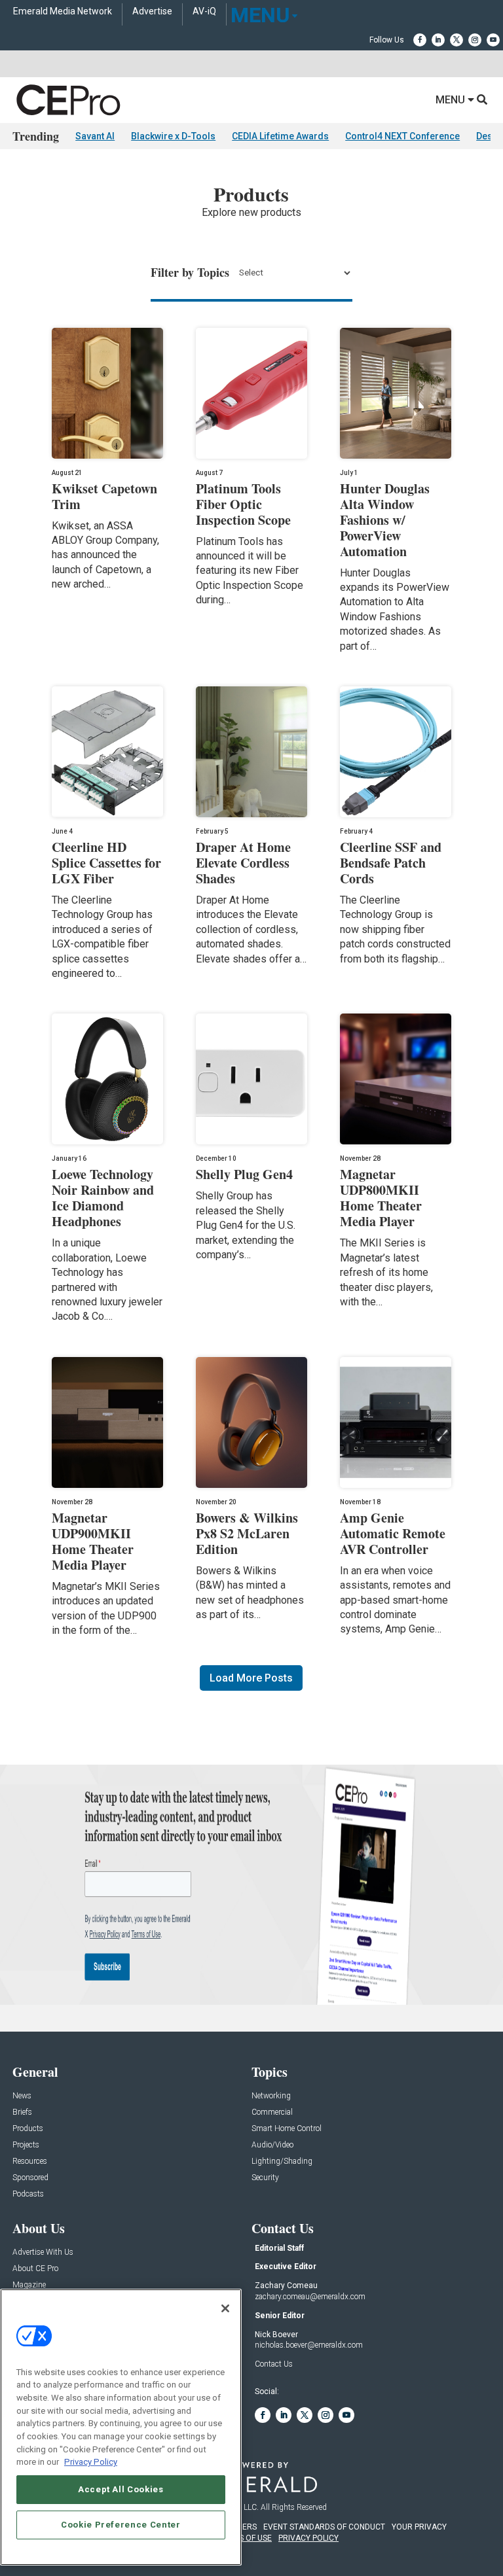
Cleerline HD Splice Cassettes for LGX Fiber (106, 863)
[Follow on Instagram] (475, 40)
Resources (30, 2161)
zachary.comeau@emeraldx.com (310, 2297)
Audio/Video (272, 2145)
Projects (26, 2145)
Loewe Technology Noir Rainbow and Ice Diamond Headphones (103, 1198)
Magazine (29, 2285)
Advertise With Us (43, 2252)
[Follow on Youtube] (493, 40)
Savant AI (95, 136)
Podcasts (28, 2194)
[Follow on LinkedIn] (438, 40)
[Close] (225, 2308)
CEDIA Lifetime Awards (280, 136)
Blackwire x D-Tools (173, 136)
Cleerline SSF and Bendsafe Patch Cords (391, 863)
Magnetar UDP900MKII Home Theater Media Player (93, 1541)
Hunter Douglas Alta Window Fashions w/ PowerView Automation (385, 520)
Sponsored (30, 2178)
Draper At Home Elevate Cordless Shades (243, 863)
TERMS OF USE (245, 2538)
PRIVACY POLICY (308, 2538)
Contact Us (274, 2364)
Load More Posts (251, 1678)
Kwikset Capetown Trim (104, 496)
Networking (271, 2096)
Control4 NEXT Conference (402, 136)
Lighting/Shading (282, 2161)
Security (265, 2178)
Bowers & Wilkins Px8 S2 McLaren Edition (247, 1533)
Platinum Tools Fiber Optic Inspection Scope (243, 504)
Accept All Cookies (121, 2489)
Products (28, 2129)
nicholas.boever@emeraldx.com (309, 2345)
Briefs (22, 2112)
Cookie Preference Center (121, 2525)
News (22, 2096)
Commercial (272, 2112)
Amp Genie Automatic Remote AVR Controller (393, 1533)
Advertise (152, 11)
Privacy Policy (91, 2462)
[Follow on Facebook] (420, 40)
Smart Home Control (287, 2129)
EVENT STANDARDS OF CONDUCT (324, 2527)
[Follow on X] (456, 40)
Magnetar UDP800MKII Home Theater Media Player (381, 1198)
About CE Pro (35, 2269)
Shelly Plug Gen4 (244, 1174)
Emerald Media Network (63, 11)
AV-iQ (204, 11)
